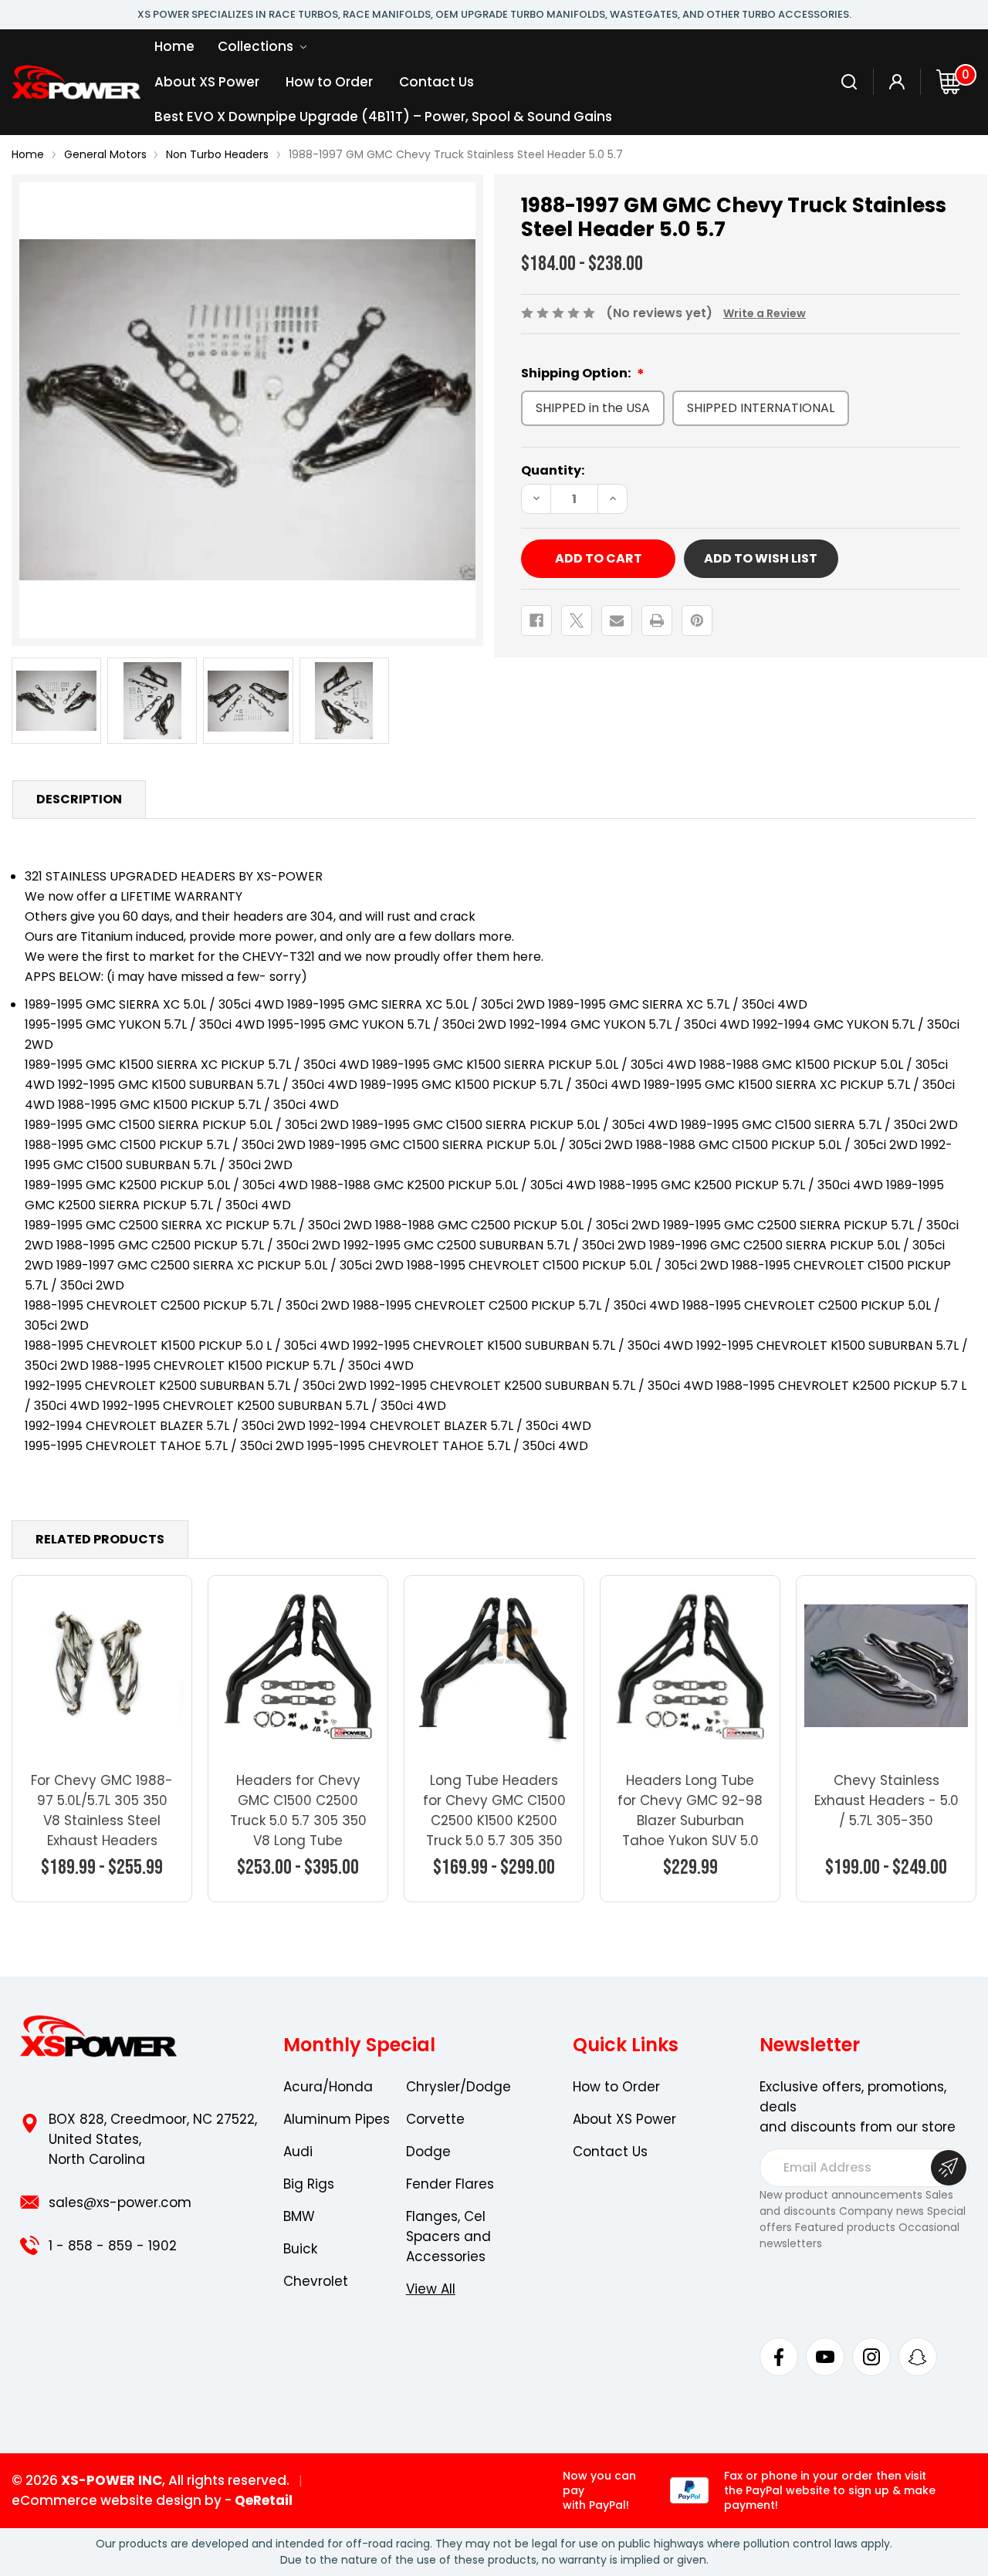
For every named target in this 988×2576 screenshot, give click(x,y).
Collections (257, 46)
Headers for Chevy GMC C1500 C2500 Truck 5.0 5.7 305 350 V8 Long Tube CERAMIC (298, 1820)
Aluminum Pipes (337, 2119)
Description (79, 799)
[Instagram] (871, 2357)
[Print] (657, 620)
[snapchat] (918, 2357)
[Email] (617, 620)
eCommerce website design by (117, 2500)
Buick (300, 2249)
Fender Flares (450, 2184)
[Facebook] (536, 620)
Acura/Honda (328, 2087)
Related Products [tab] (100, 1539)
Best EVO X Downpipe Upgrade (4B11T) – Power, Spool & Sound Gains (383, 117)
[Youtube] (825, 2357)
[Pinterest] (697, 620)
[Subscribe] (949, 2168)
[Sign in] (897, 82)
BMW (299, 2216)
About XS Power (207, 82)
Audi (298, 2152)
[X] (577, 620)
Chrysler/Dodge (458, 2087)
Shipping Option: (577, 373)
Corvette (435, 2119)
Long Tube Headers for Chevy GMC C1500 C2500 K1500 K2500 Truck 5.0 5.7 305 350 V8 (494, 1820)
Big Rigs (309, 2184)
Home (174, 46)
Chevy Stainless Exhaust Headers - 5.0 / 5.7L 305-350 (886, 1800)
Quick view (102, 1665)
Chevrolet (316, 2281)
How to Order (329, 82)
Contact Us (436, 82)
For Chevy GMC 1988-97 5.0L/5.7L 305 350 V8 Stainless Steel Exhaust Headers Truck (102, 1820)
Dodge (428, 2152)
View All (431, 2289)
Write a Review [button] (765, 313)
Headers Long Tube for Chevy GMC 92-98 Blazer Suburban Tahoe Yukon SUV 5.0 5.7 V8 (690, 1820)
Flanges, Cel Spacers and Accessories (448, 2236)
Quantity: (553, 470)
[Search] (849, 82)
